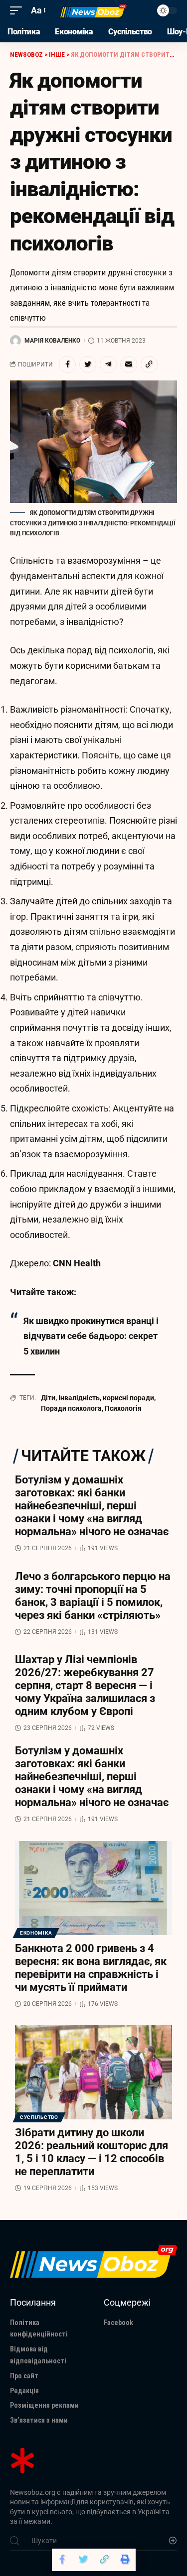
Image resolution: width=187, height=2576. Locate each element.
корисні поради (128, 1398)
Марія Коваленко (52, 341)
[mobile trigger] (18, 11)
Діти (48, 1398)
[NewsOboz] (94, 11)
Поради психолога (71, 1408)
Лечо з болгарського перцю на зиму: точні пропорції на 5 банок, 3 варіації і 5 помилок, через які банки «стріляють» (93, 1596)
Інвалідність (79, 1398)
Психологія (123, 1408)
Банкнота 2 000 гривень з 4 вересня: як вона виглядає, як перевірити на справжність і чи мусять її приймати (91, 1968)
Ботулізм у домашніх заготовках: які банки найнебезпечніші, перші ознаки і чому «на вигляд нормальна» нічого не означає (92, 1506)
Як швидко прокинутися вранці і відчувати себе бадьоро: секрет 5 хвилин (91, 1336)
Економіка (36, 1933)
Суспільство (39, 2117)
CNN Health (77, 1263)
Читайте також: (43, 1292)
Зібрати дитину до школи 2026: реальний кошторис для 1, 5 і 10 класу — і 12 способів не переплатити (92, 2152)
